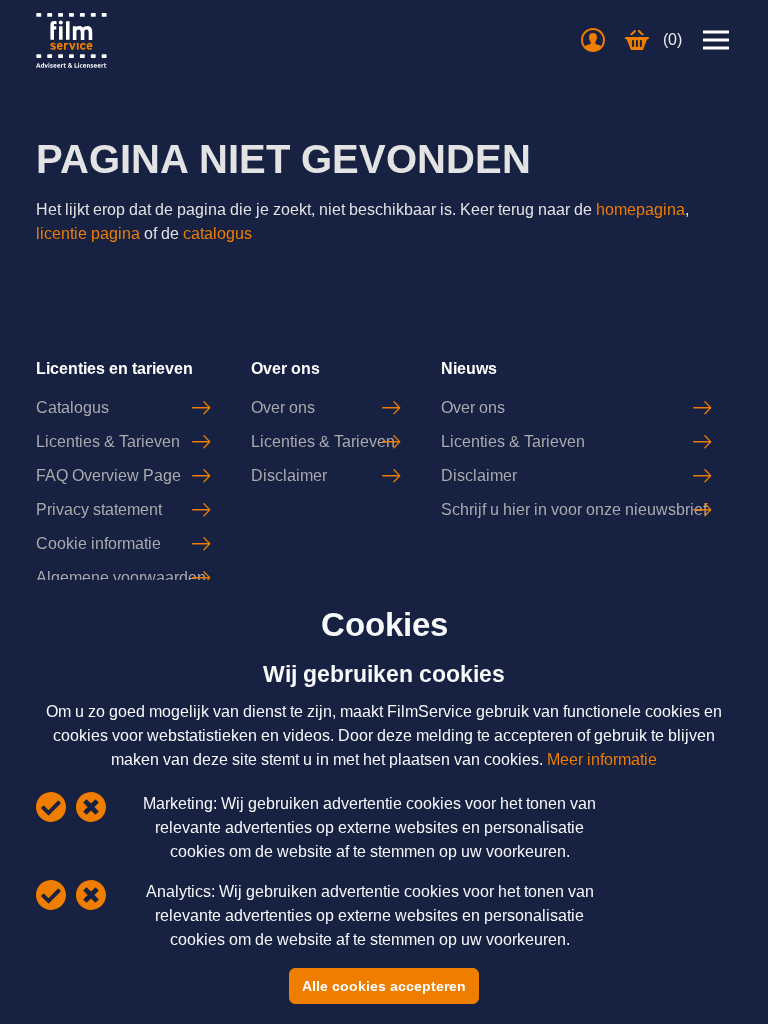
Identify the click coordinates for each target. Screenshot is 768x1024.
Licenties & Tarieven (108, 441)
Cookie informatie (98, 543)
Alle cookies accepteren (384, 986)
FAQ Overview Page (108, 475)
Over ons (283, 407)
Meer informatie (602, 759)
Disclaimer (289, 475)
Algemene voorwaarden (121, 577)
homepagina (640, 209)
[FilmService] (71, 40)
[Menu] (716, 40)
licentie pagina (88, 233)
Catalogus (72, 407)
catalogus (217, 233)
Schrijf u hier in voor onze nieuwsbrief (574, 509)
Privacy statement (99, 509)
